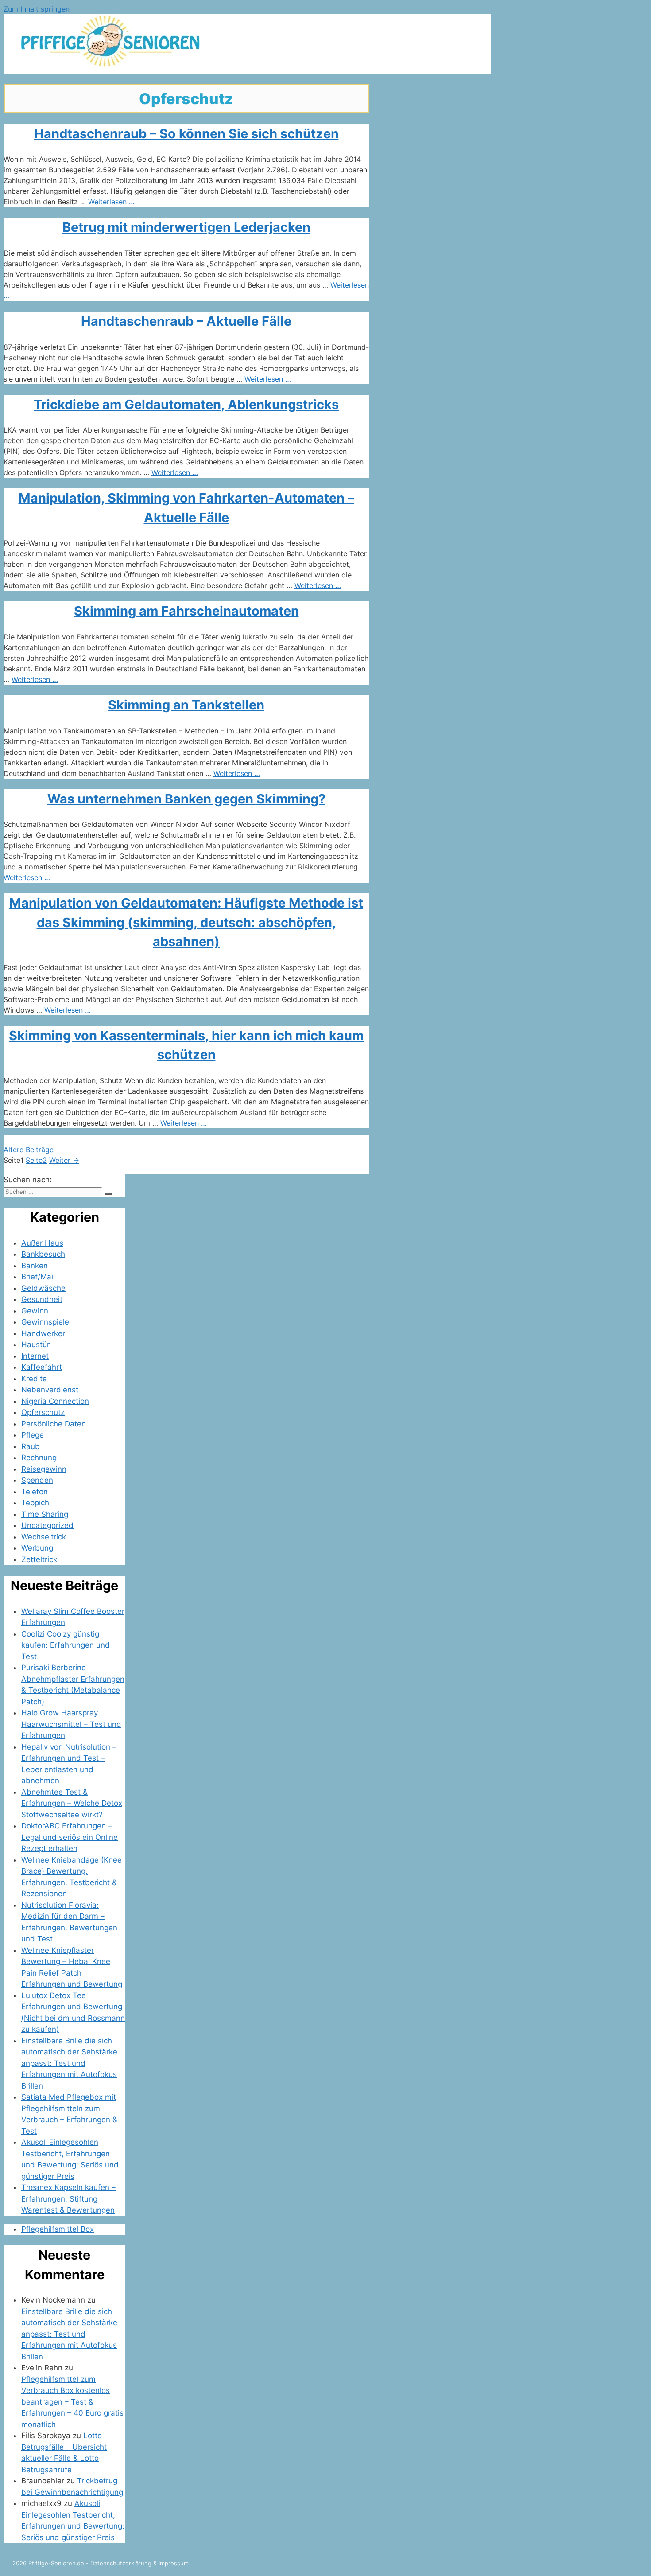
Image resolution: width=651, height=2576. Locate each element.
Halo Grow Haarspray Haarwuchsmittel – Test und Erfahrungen (71, 1724)
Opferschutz (43, 1412)
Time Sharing (45, 1514)
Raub (31, 1446)
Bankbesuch (43, 1254)
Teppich (35, 1503)
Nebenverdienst (50, 1390)
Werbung (37, 1548)
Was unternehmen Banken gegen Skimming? (186, 799)
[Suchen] (108, 1194)
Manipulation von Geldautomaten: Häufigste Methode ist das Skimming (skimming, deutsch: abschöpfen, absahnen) (186, 922)
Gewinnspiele (45, 1322)
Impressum (174, 2563)
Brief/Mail (38, 1277)
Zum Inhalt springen (37, 9)
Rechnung (39, 1458)
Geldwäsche (43, 1288)
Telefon (35, 1492)
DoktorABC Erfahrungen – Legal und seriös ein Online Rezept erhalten (70, 1837)
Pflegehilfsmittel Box (58, 2229)
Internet (35, 1356)
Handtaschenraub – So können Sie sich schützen (186, 134)
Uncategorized (47, 1525)
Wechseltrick (44, 1537)
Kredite (34, 1379)
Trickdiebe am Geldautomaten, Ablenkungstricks (186, 404)
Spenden (37, 1480)
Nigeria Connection (55, 1401)
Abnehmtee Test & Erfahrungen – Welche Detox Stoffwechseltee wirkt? (72, 1803)
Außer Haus (42, 1243)
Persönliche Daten (54, 1424)
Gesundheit (42, 1299)
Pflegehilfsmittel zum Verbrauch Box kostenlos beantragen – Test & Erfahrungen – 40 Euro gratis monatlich (72, 2402)
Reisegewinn (44, 1469)
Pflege (33, 1435)
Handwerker (43, 1333)
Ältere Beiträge (29, 1150)
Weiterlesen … (111, 202)
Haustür (35, 1345)
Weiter (64, 1160)
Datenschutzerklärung (121, 2563)
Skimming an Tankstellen (186, 705)
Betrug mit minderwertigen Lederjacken (186, 227)
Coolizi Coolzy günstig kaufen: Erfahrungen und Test (66, 1645)
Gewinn (35, 1311)
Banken (35, 1266)
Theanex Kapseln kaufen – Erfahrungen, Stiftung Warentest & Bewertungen (68, 2199)
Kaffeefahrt (42, 1367)
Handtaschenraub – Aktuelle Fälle (186, 321)
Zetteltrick (39, 1559)
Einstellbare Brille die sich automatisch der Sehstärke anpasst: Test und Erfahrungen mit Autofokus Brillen (69, 2063)
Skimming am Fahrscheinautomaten (186, 611)
